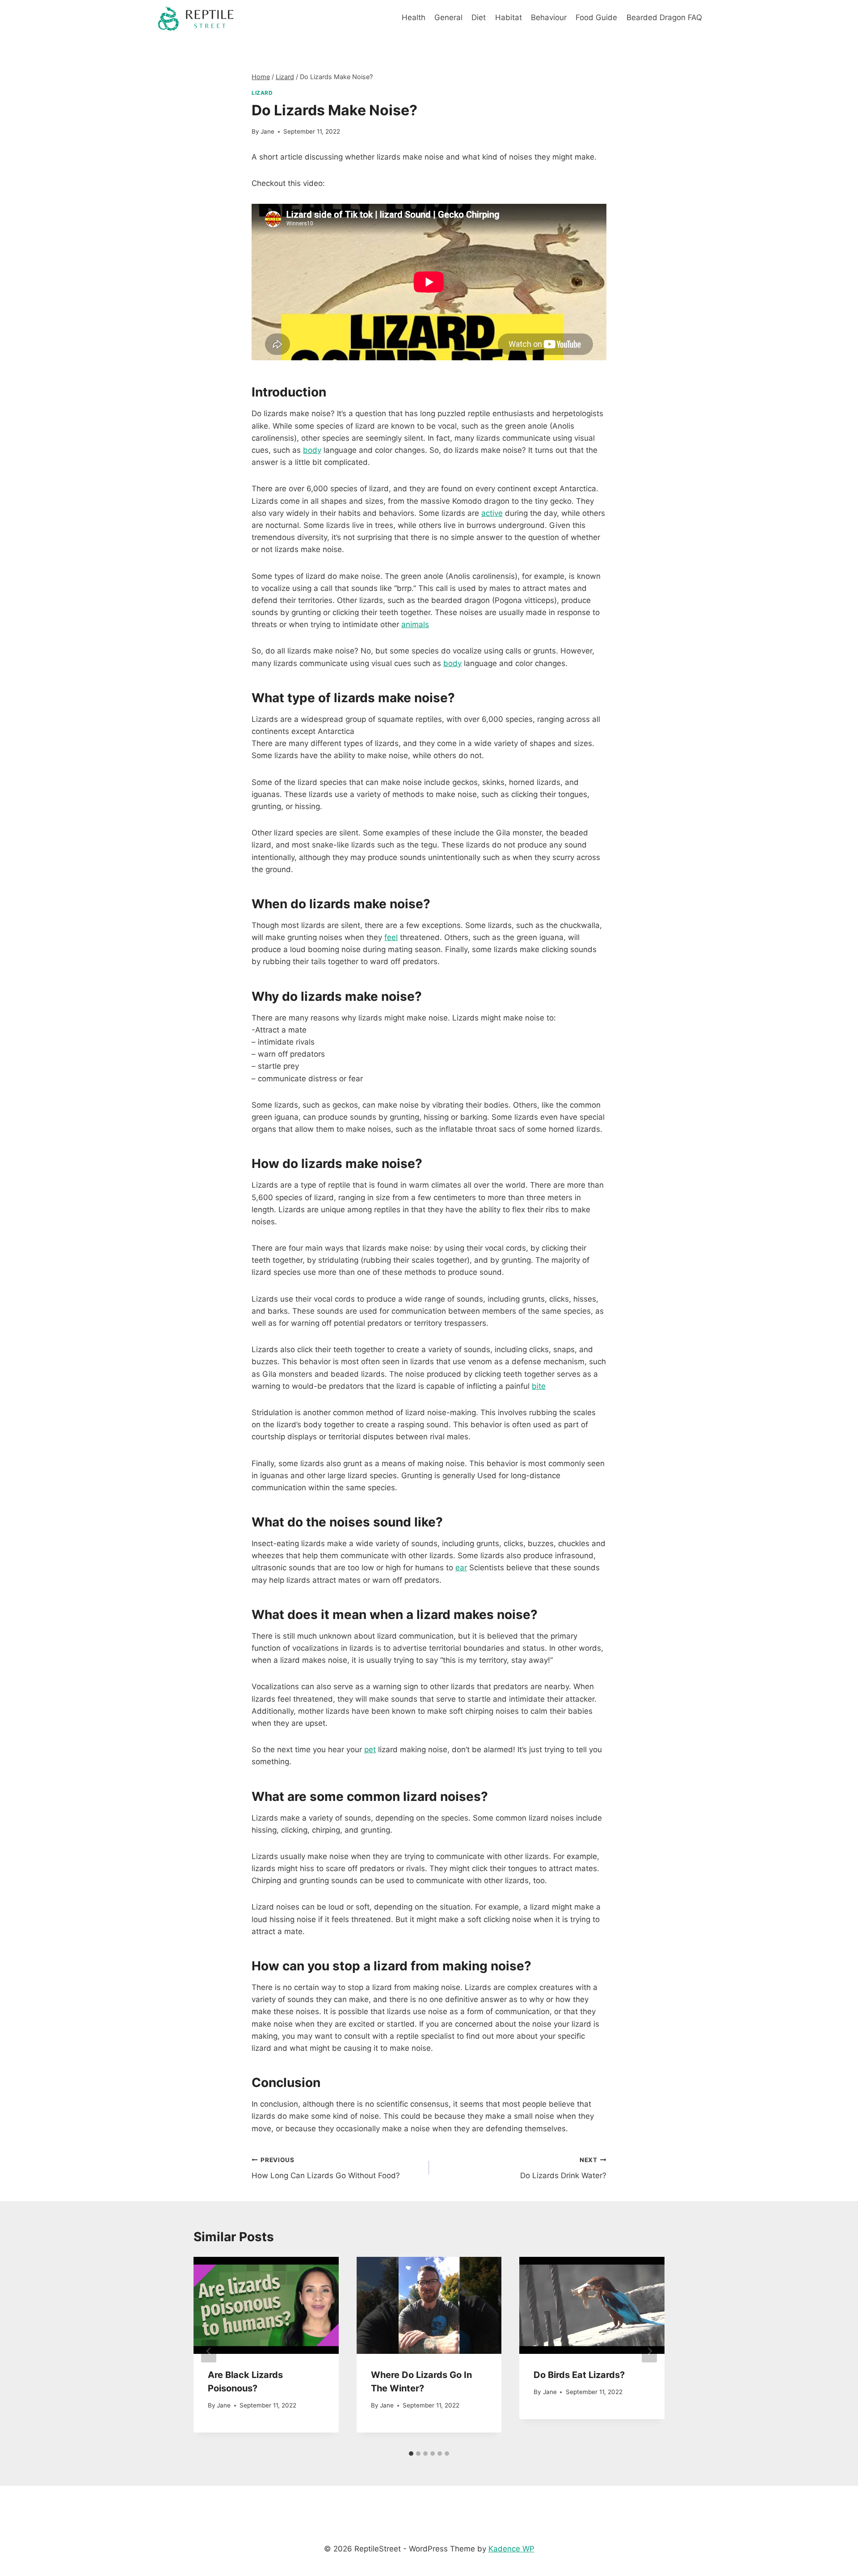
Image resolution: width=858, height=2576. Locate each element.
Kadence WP (511, 2549)
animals (415, 624)
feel (391, 937)
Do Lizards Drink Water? (563, 2168)
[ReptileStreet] (196, 18)
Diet (479, 17)
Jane (267, 131)
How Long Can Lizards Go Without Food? (326, 2168)
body (312, 450)
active (492, 513)
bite (539, 1386)
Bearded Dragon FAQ (664, 17)
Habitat (509, 17)
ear (461, 1568)
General (448, 17)
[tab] (411, 2454)
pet (370, 1750)
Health (414, 17)
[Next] (649, 2351)
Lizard (262, 93)
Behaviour (549, 17)
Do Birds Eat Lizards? (579, 2375)
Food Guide (596, 17)
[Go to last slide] (209, 2351)
